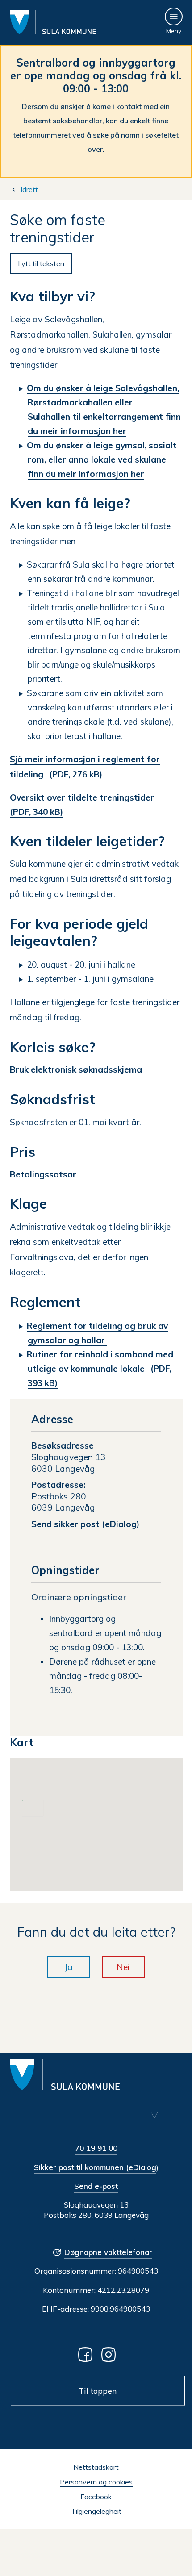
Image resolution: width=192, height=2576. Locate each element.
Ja (69, 1967)
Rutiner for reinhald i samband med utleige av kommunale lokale (100, 1369)
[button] (109, 1830)
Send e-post (96, 2186)
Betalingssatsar (43, 1174)
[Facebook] (87, 2354)
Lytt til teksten (41, 263)
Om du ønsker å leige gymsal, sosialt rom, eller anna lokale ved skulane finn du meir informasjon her (102, 459)
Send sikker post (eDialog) (85, 1524)
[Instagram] (110, 2354)
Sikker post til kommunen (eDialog (95, 2167)
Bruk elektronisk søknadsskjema (76, 1069)
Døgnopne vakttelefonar (108, 2252)
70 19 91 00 (96, 2148)
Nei (123, 1967)
